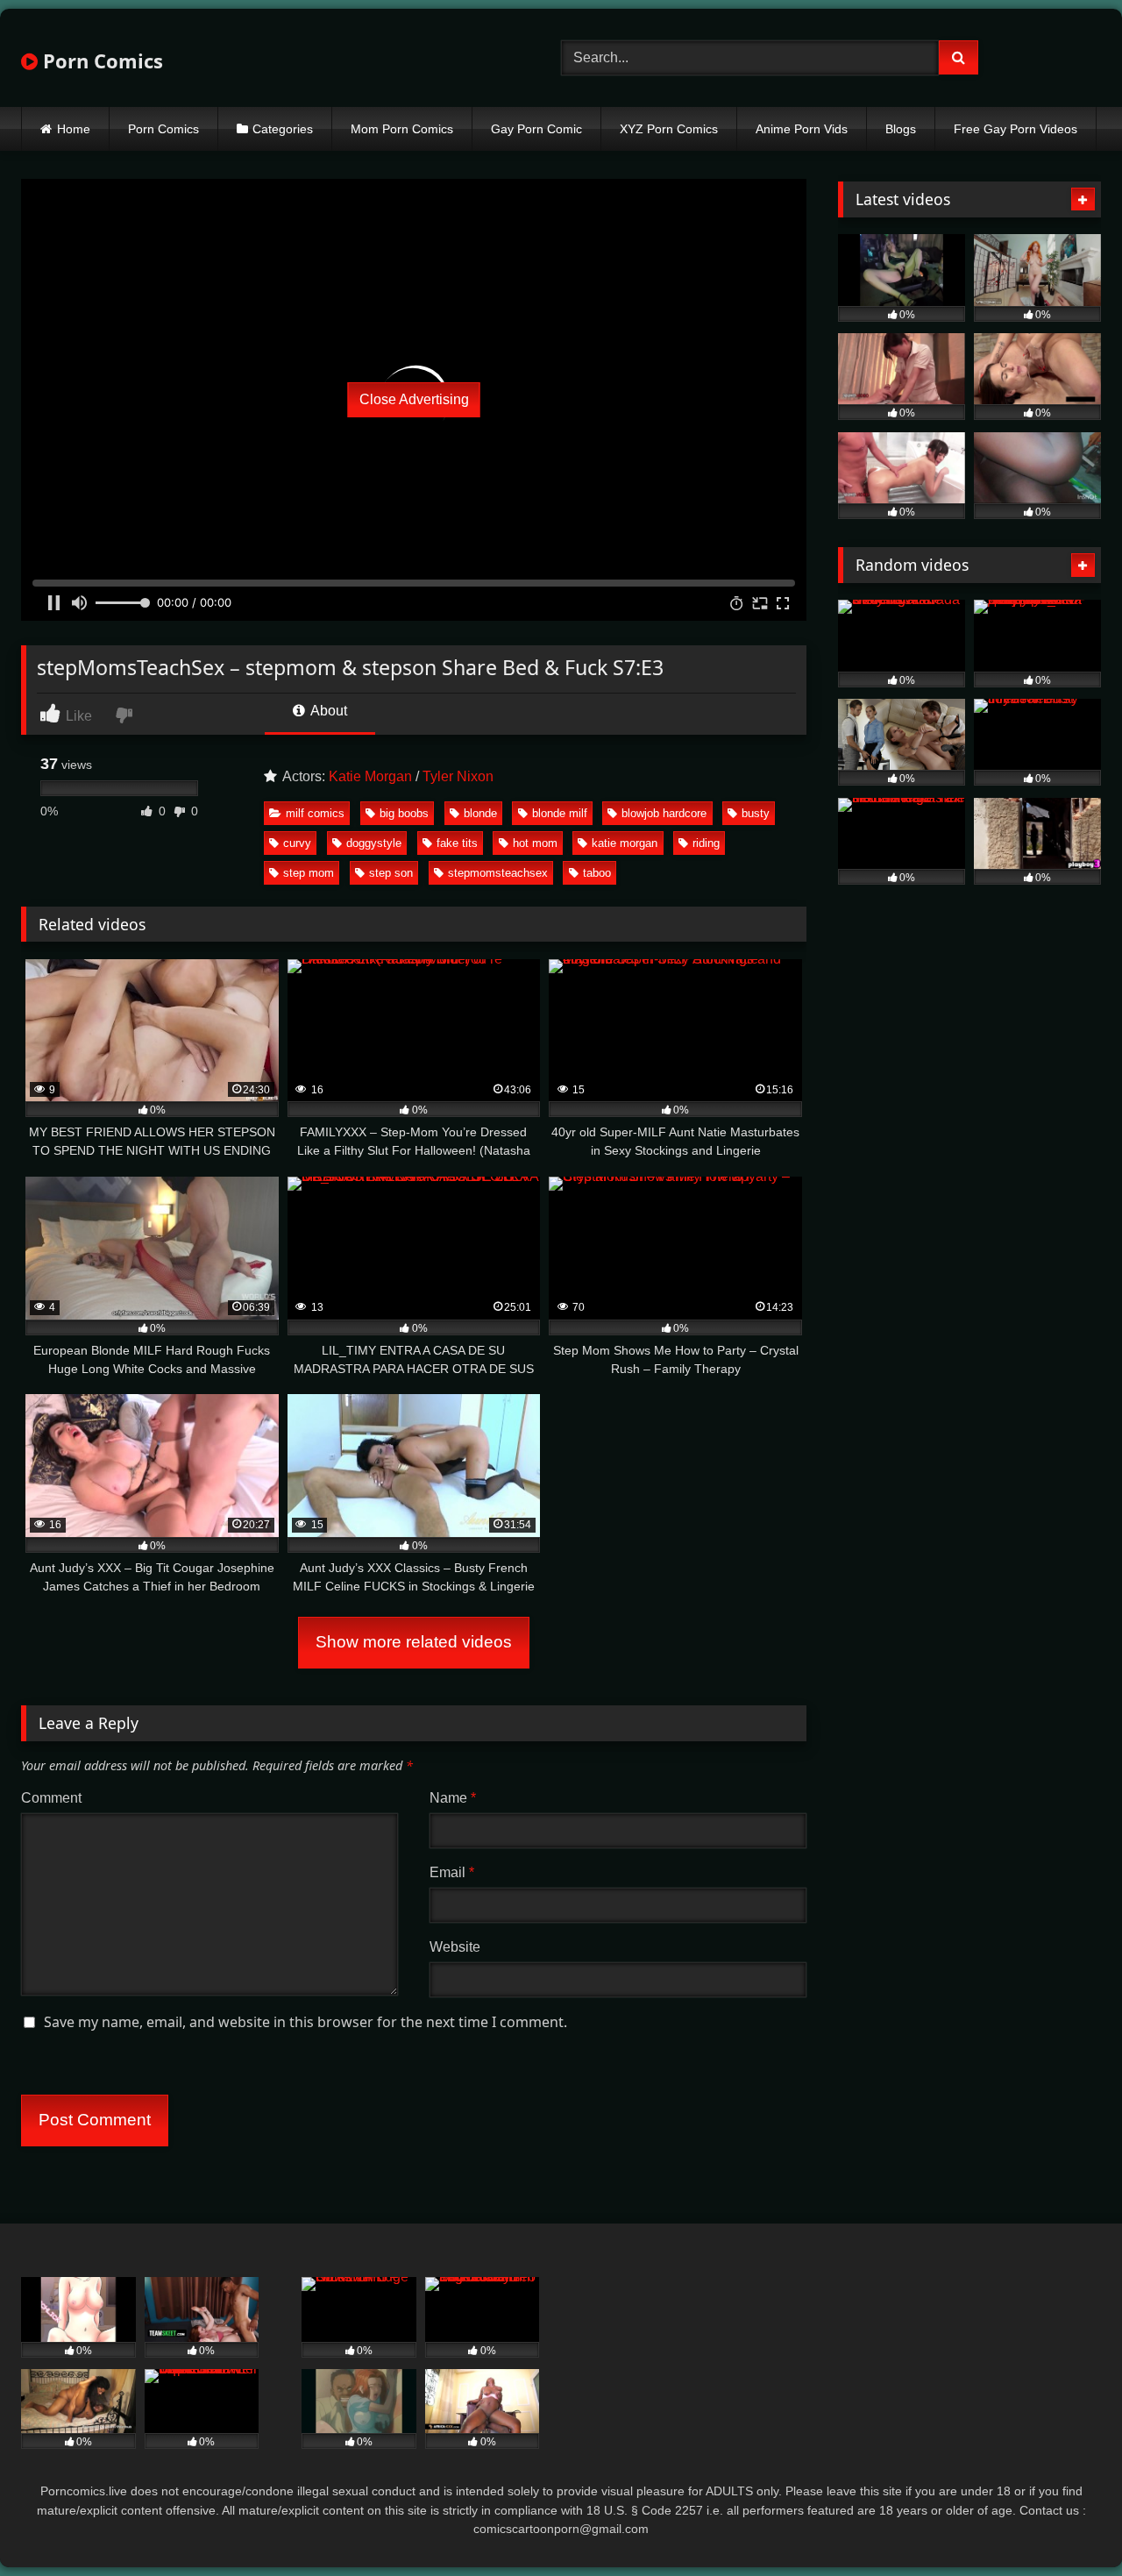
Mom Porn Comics (402, 129)
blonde (480, 813)
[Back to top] (1068, 2524)
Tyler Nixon (458, 776)
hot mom (535, 843)
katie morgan (625, 843)
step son (391, 873)
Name (453, 1798)
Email (452, 1872)
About (327, 711)
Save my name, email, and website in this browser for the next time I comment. (305, 2022)
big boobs (404, 813)
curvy (297, 843)
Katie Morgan (370, 776)
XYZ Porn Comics (669, 129)
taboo (597, 873)
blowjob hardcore (664, 813)
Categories (283, 129)
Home (74, 129)
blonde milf (560, 813)
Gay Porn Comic (536, 129)
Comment (51, 1798)
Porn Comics (100, 60)
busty (756, 813)
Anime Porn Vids (802, 129)
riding (706, 843)
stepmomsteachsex (498, 873)
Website (455, 1947)
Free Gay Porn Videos (1015, 129)
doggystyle (374, 843)
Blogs (901, 129)
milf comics (315, 813)
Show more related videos (414, 1642)
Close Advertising (414, 399)
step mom (309, 873)
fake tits (457, 843)
